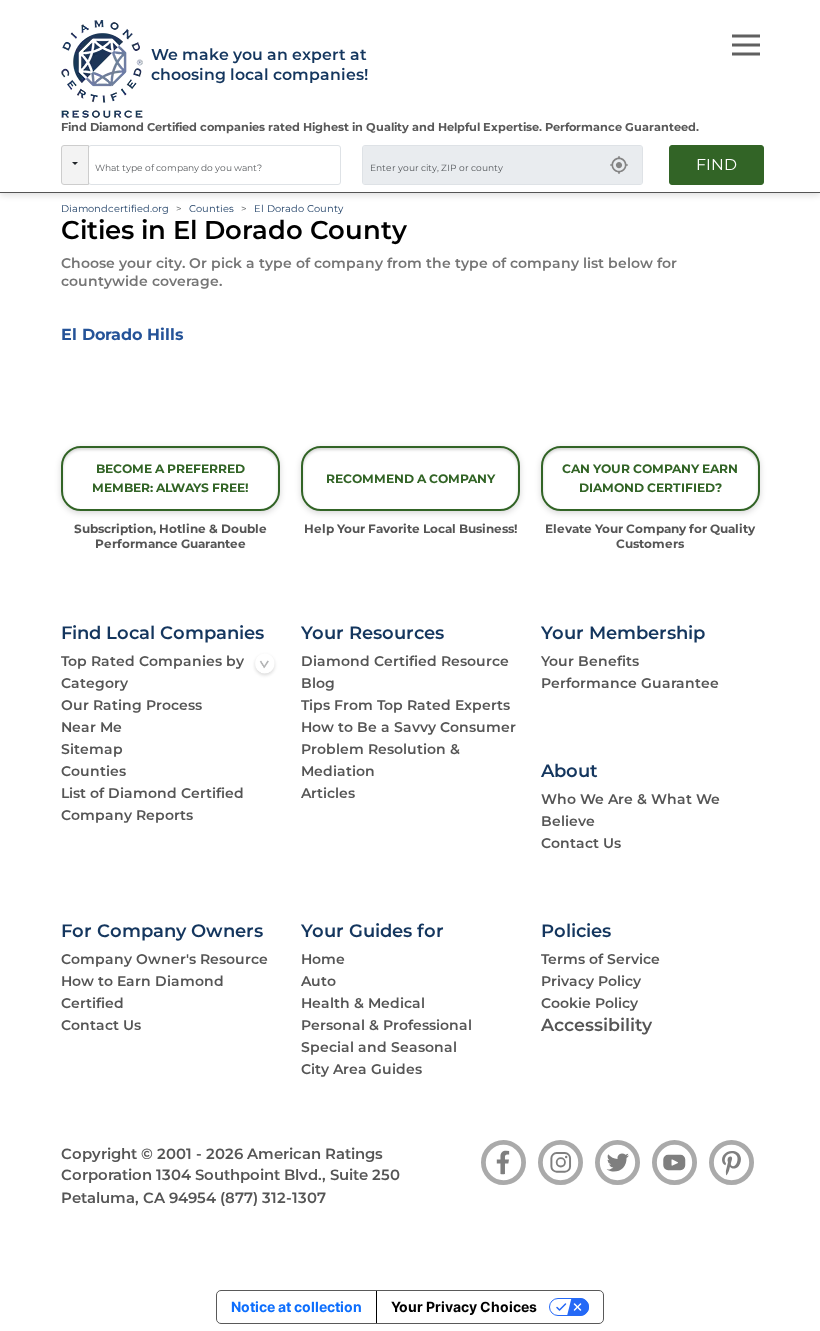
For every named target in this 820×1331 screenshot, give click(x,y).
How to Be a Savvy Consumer (408, 727)
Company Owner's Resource (164, 959)
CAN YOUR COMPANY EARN (650, 478)
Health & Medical (363, 1003)
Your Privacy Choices (464, 1306)
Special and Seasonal (379, 1047)
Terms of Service (600, 959)
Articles (328, 793)
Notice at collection (296, 1306)
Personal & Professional (386, 1025)
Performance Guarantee (630, 683)
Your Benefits (590, 661)
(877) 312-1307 (273, 1198)
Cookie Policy (589, 1003)
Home (323, 959)
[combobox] (215, 165)
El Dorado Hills (122, 334)
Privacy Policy (591, 981)
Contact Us (581, 843)
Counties (211, 208)
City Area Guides (361, 1069)
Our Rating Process (131, 705)
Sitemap (92, 749)
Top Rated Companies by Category (152, 672)
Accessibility (596, 1024)
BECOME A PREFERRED (170, 478)
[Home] (95, 70)
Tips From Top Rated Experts (405, 705)
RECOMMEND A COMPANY (410, 478)
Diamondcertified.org (115, 208)
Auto (318, 981)
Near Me (91, 727)
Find (716, 164)
